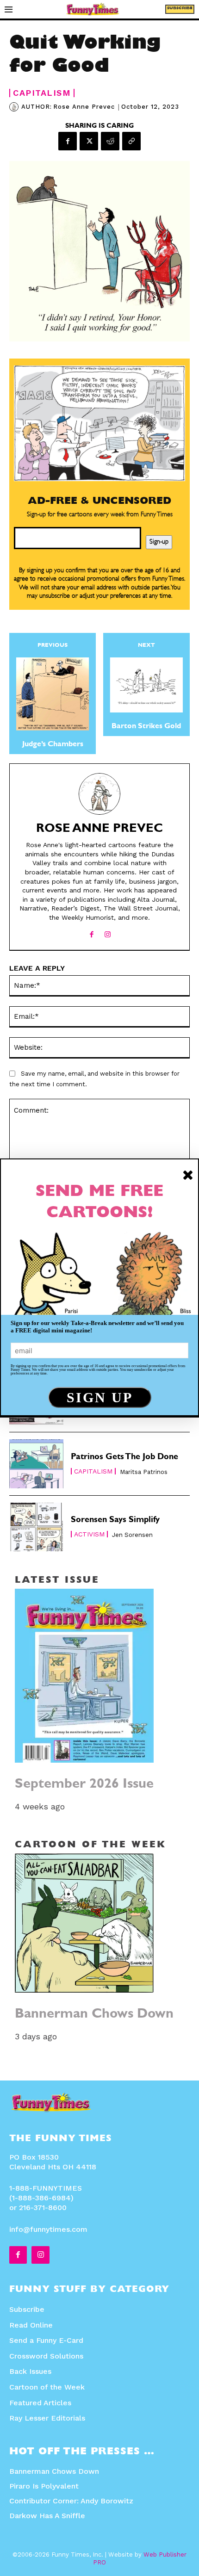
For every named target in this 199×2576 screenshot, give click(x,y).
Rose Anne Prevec (84, 107)
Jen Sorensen (132, 1535)
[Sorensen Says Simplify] (36, 1527)
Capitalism (42, 93)
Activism (89, 1534)
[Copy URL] (131, 141)
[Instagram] (108, 932)
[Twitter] (89, 141)
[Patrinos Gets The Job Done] (36, 1464)
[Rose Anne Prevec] (15, 107)
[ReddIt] (110, 141)
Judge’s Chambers (53, 745)
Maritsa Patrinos (144, 1472)
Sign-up (159, 542)
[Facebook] (68, 141)
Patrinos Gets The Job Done (124, 1458)
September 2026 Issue (84, 1785)
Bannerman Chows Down (94, 2015)
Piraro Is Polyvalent (44, 2486)
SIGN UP (100, 1397)
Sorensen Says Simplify (115, 1521)
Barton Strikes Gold (146, 727)
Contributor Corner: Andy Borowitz (71, 2501)
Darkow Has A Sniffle (47, 2516)
